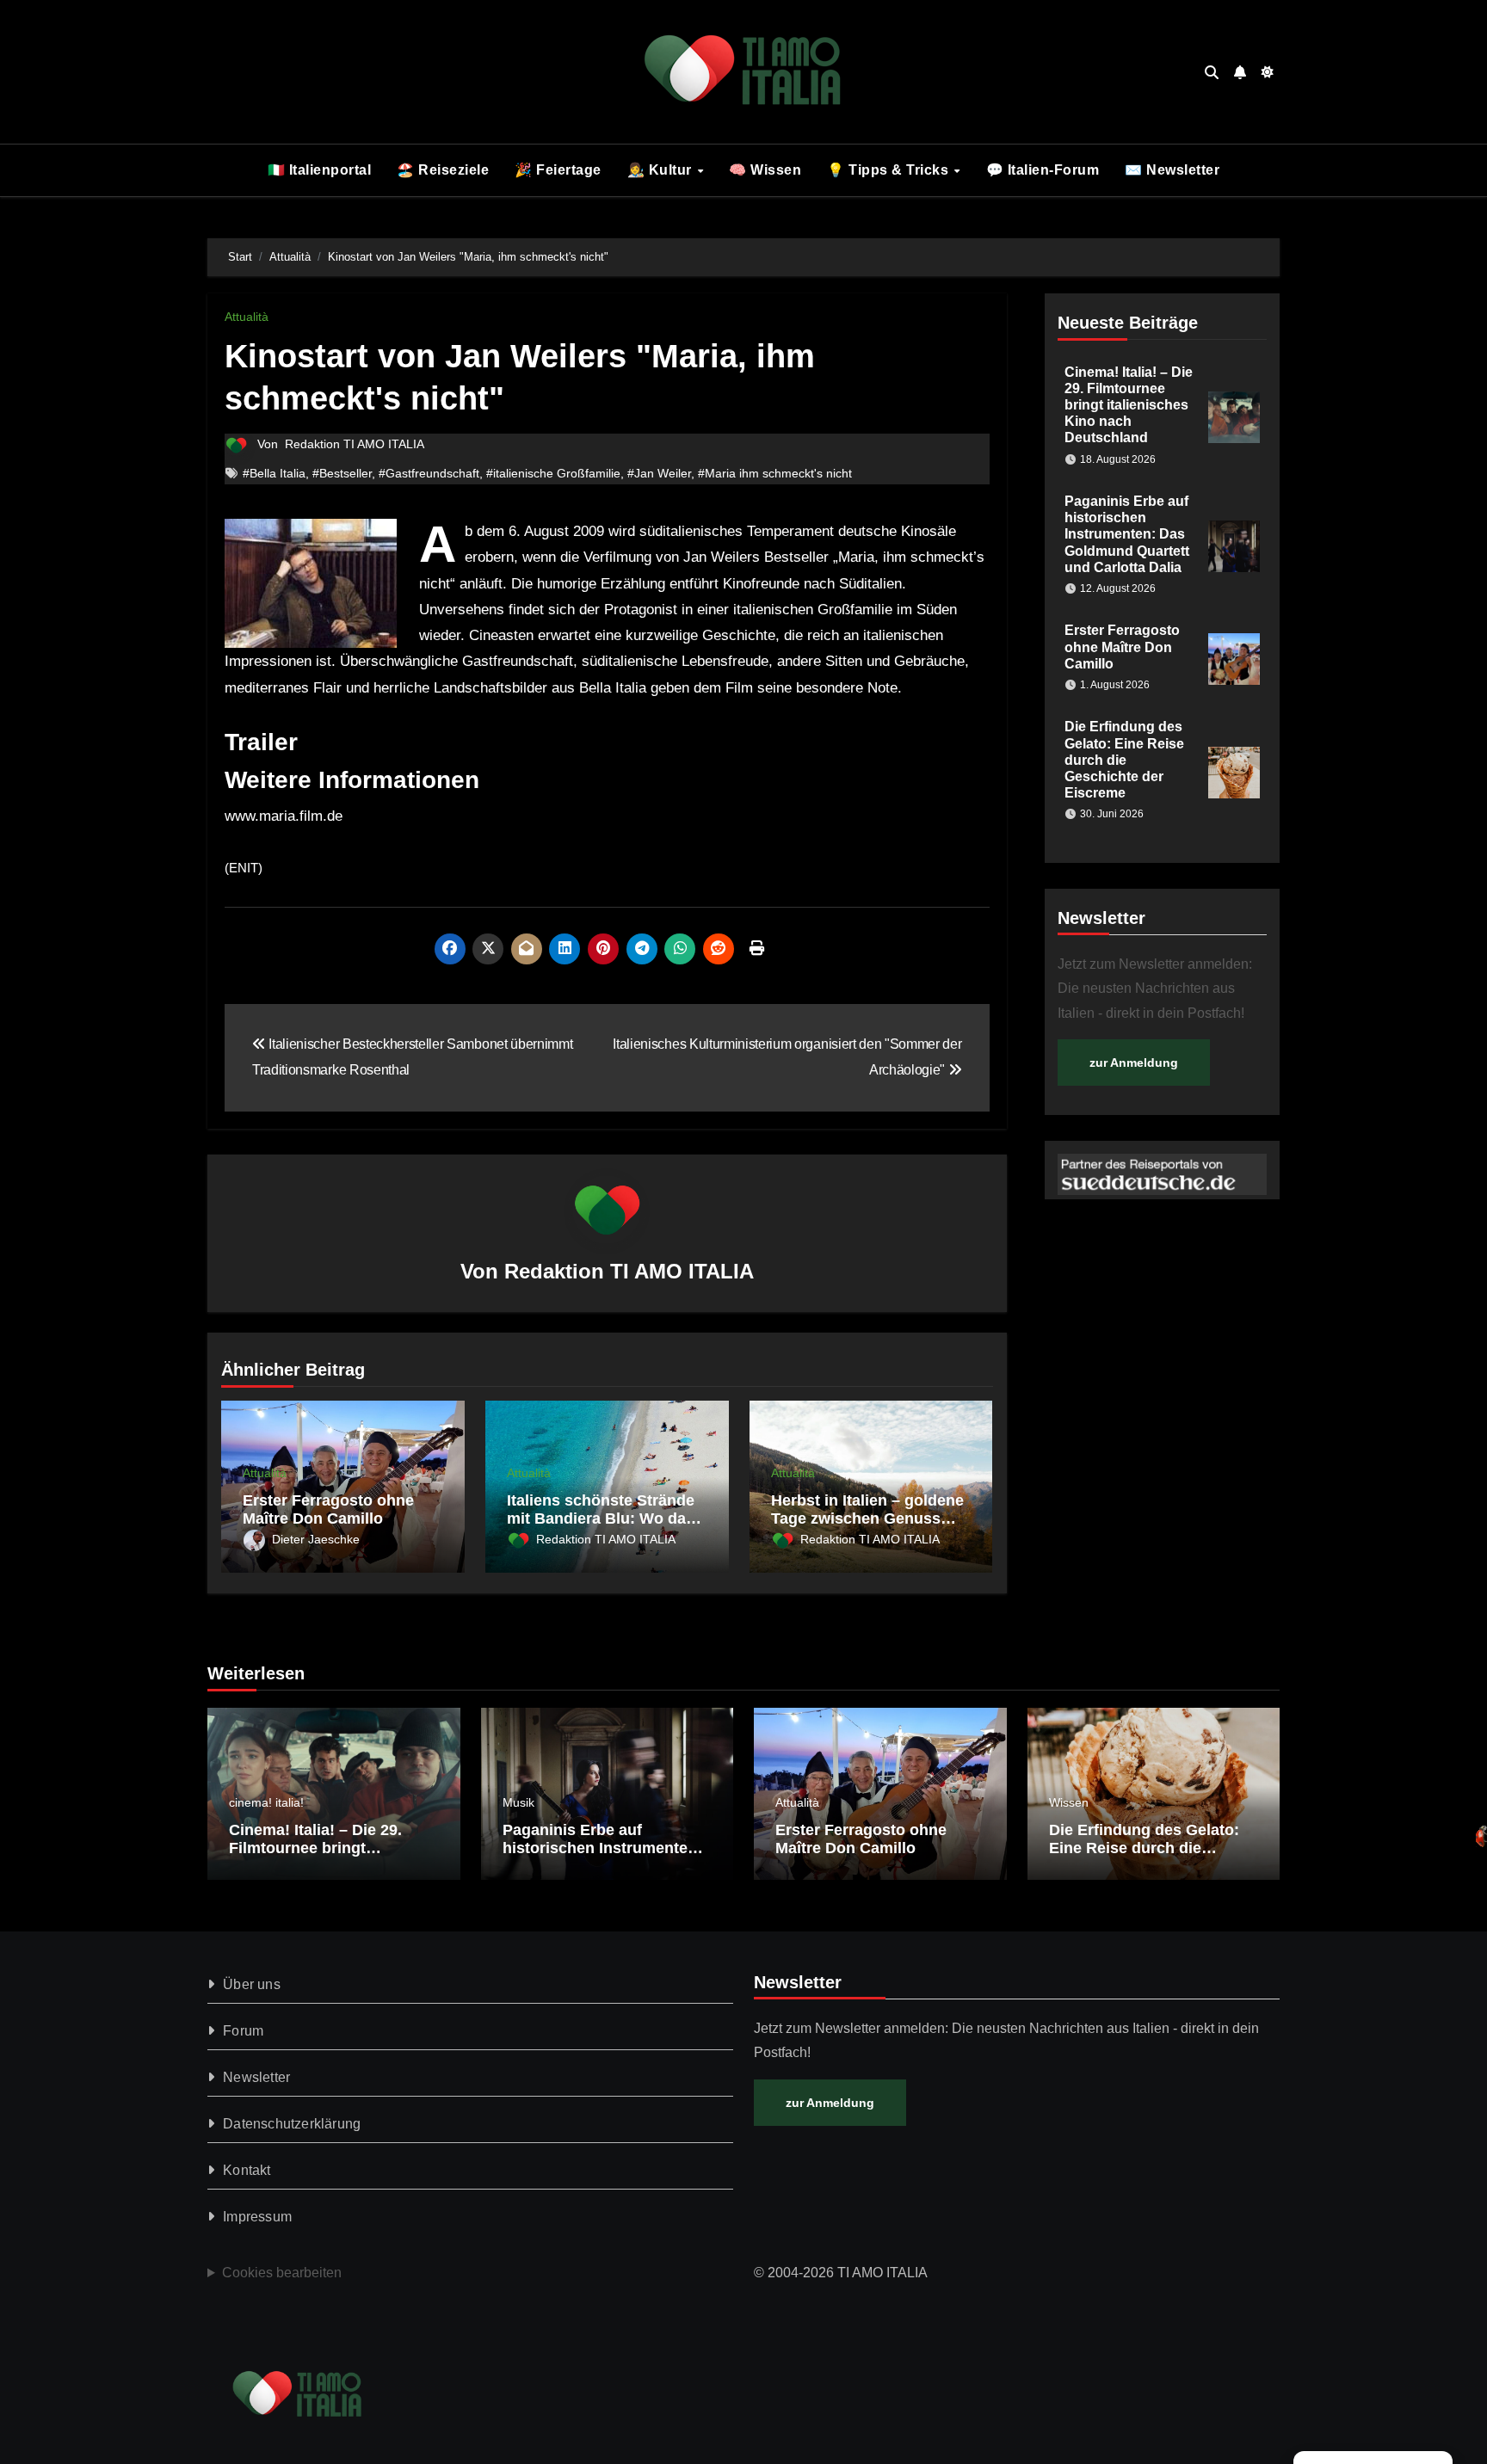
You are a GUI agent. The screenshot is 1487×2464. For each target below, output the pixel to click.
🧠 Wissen (765, 170)
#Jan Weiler (659, 473)
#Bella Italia (274, 473)
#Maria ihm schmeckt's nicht (775, 473)
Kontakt (247, 2170)
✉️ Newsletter (1172, 170)
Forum (243, 2031)
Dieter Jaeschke (316, 1539)
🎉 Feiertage (558, 170)
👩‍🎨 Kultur (662, 170)
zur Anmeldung (1134, 1063)
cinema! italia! (266, 1802)
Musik (518, 1802)
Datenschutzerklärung (292, 2124)
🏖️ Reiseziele (443, 170)
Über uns (252, 1984)
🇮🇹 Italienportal (320, 170)
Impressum (257, 2217)
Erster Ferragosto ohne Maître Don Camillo (328, 1510)
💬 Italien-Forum (1043, 170)
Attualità (247, 317)
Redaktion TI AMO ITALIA (355, 444)
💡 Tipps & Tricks (890, 170)
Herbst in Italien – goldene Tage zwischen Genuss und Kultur (867, 1519)
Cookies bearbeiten (282, 2273)
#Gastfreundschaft (429, 473)
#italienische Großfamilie (553, 473)
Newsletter (256, 2077)
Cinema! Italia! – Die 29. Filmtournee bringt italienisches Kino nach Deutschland (1129, 405)
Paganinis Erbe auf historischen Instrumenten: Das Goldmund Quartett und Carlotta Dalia (1127, 534)
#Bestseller (342, 473)
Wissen (1069, 1802)
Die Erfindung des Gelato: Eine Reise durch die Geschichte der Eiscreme (1124, 760)
